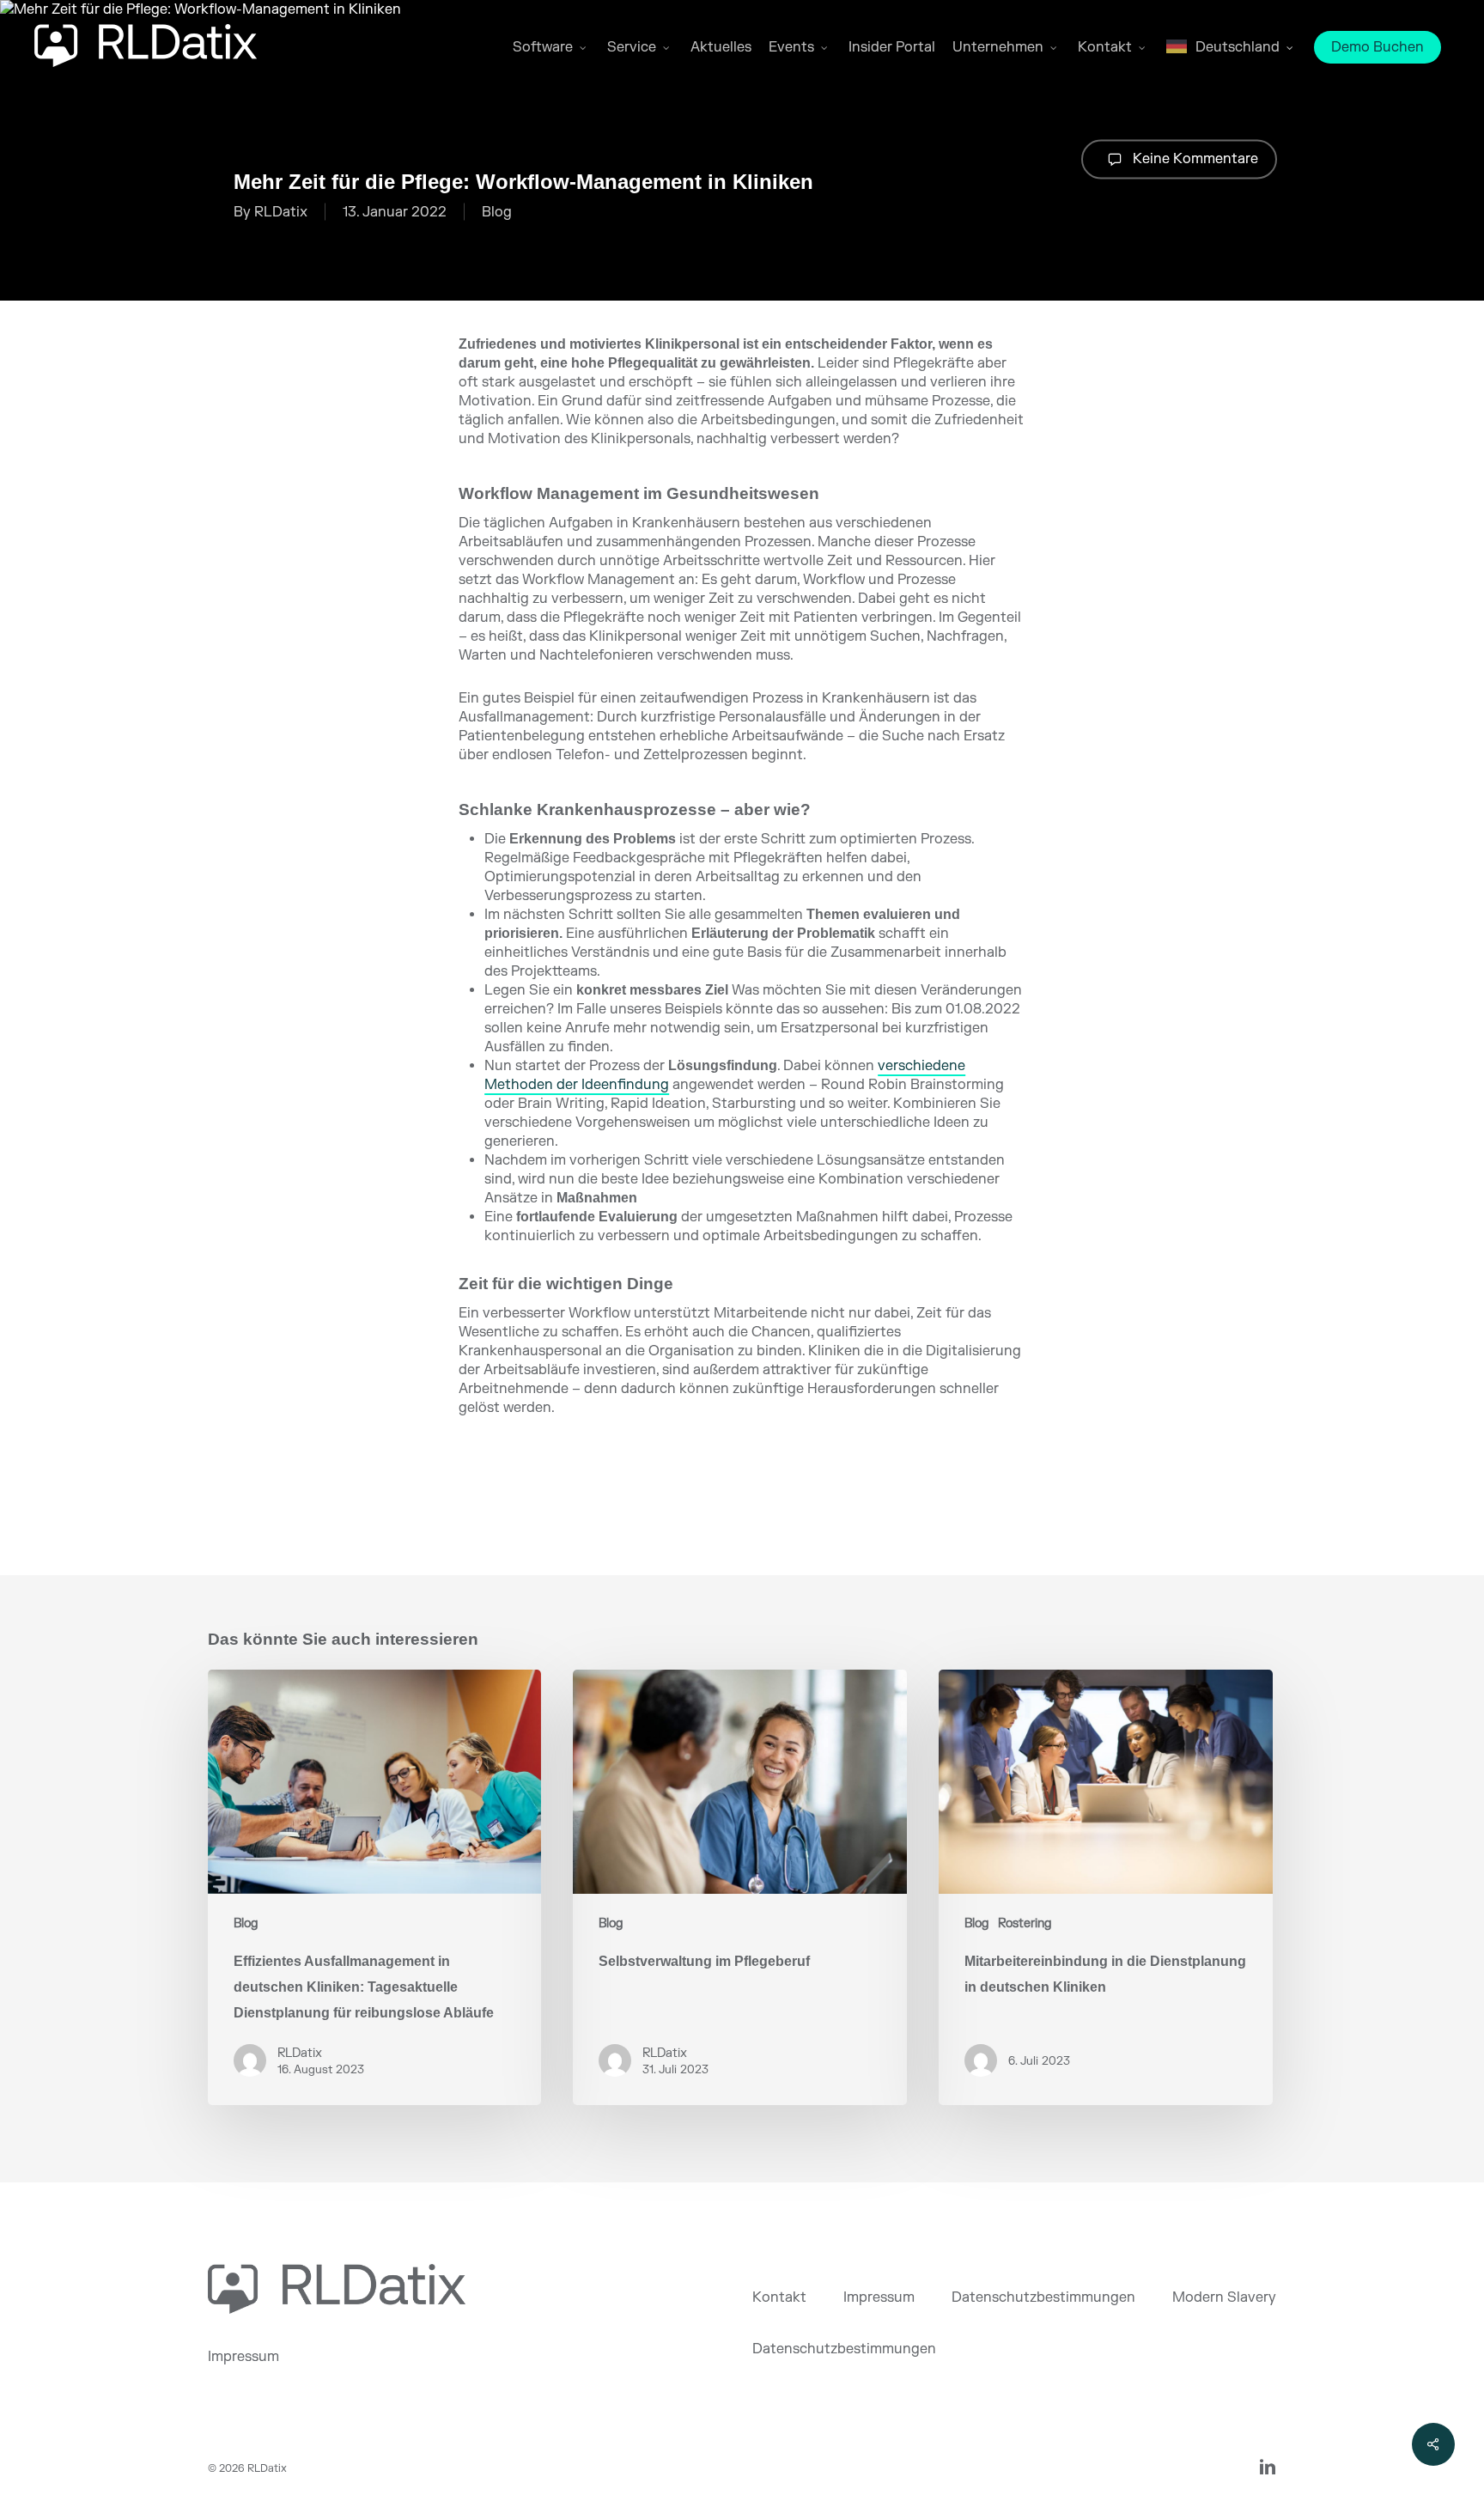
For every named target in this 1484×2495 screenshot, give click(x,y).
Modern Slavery (1224, 2297)
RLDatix (281, 212)
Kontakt (779, 2297)
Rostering (1025, 1923)
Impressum (243, 2357)
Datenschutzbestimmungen (1043, 2297)
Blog (497, 212)
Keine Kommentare (1194, 158)
